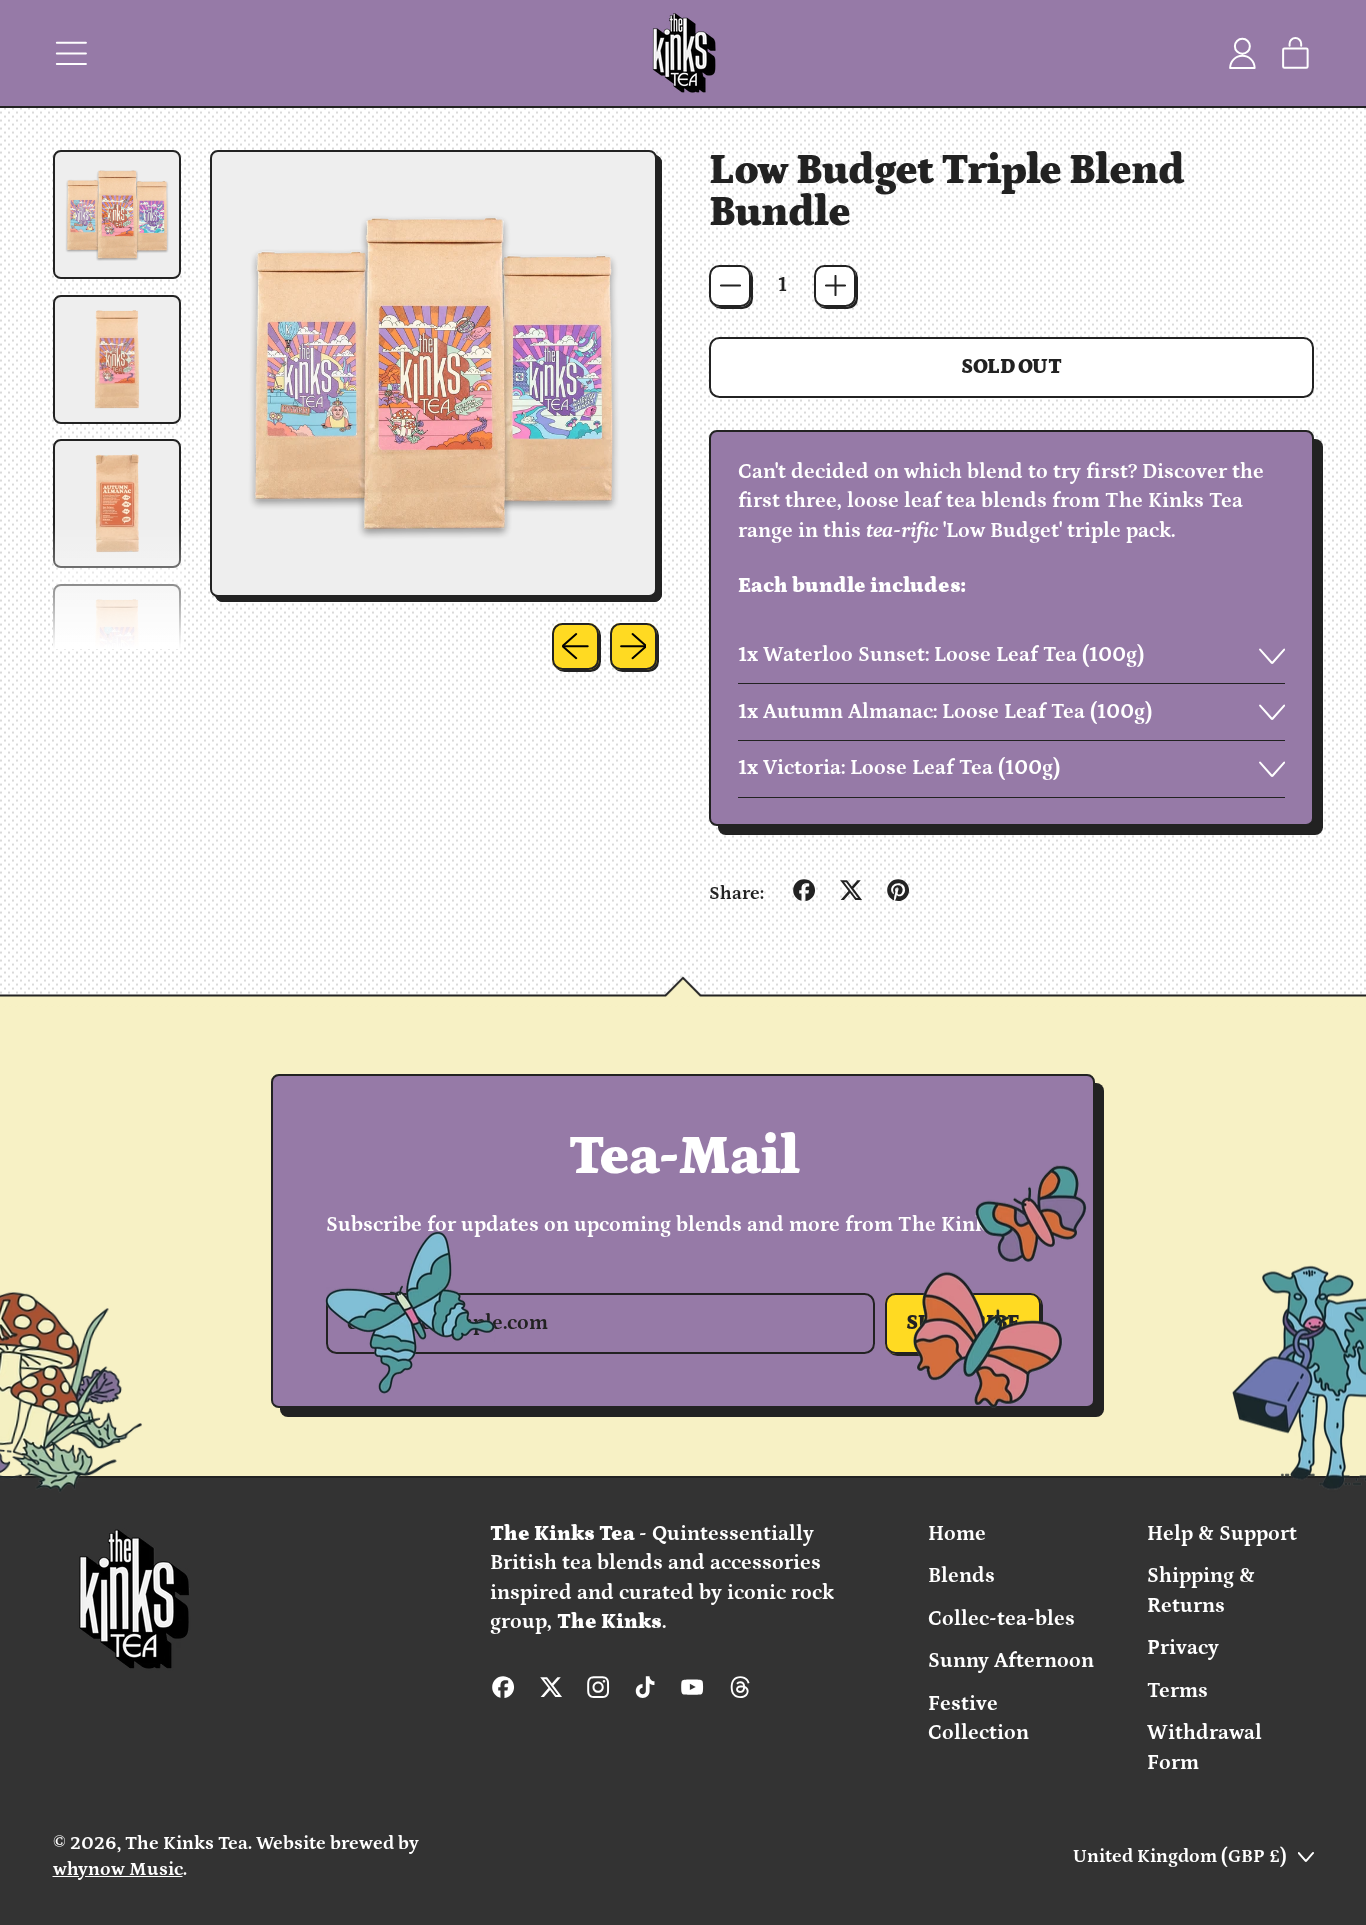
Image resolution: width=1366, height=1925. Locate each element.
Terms (1177, 1691)
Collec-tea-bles (1001, 1619)
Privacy (1183, 1648)
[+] (835, 286)
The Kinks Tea (186, 1843)
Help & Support (1222, 1534)
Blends (961, 1576)
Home (957, 1534)
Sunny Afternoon (1011, 1661)
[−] (730, 286)
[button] (117, 214)
